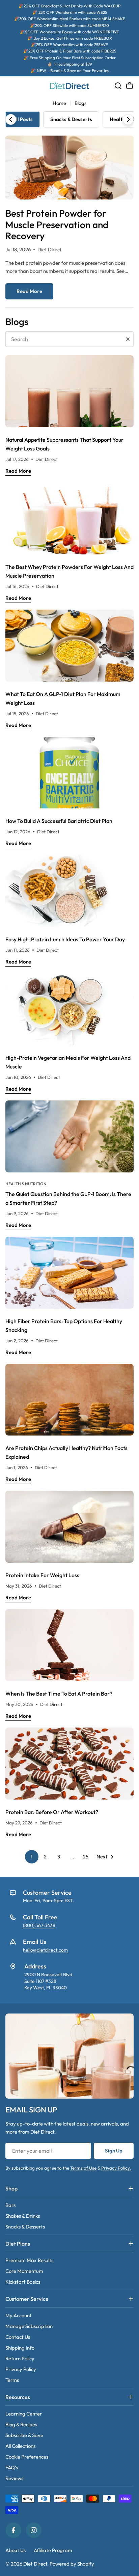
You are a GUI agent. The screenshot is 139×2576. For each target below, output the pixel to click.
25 (86, 1857)
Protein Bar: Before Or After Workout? (52, 1812)
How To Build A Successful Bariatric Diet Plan (59, 821)
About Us (16, 2550)
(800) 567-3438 (39, 1925)
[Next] (128, 119)
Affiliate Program (53, 2550)
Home (59, 103)
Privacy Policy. (116, 2168)
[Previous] (11, 119)
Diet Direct (35, 2564)
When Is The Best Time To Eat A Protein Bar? (59, 1694)
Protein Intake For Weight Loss (42, 1575)
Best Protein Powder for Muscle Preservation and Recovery (57, 224)
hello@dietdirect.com (45, 1950)
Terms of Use (83, 2168)
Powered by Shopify (72, 2564)
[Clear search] (128, 339)
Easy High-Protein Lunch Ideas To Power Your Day (65, 939)
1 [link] (32, 1857)
